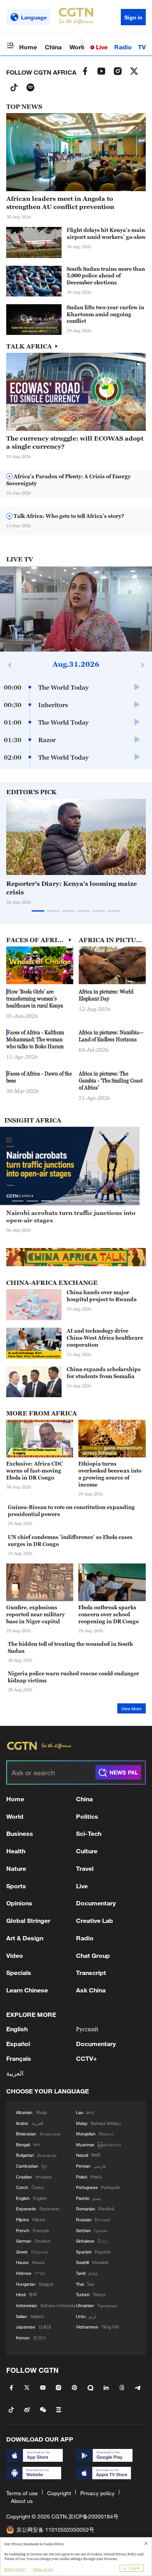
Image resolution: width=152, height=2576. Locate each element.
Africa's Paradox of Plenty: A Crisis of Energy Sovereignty (68, 480)
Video (15, 1955)
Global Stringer (28, 1920)
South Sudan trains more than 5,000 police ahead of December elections (106, 276)
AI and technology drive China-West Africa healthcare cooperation (105, 1338)
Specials (19, 1972)
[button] (41, 331)
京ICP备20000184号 (93, 2516)
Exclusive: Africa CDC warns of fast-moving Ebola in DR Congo (34, 1471)
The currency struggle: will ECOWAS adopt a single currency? (75, 442)
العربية (15, 2073)
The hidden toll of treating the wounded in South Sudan (70, 1647)
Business (20, 1833)
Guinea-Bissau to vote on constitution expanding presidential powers (71, 1511)
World (78, 47)
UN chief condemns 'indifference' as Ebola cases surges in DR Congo (70, 1541)
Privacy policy (97, 2493)
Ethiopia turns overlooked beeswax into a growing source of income (110, 1474)
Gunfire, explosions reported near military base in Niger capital (35, 1614)
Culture (87, 1851)
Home (28, 47)
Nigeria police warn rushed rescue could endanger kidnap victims (73, 1677)
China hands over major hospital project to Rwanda (102, 1296)
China (53, 47)
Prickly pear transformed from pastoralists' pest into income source (72, 1217)
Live (101, 47)
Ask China (91, 1990)
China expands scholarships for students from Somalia (104, 1373)
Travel (85, 1868)
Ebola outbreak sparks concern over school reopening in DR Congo (109, 1614)
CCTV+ (87, 2058)
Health (16, 1851)
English (17, 2029)
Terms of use (22, 2493)
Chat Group (93, 1955)
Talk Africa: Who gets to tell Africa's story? (68, 516)
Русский (87, 2029)
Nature (16, 1868)
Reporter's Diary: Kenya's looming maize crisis (72, 888)
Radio (123, 47)
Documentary (96, 1903)
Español (18, 2044)
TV (142, 47)
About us (22, 2501)
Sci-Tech (89, 1833)
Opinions (19, 1903)
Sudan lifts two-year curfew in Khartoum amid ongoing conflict (105, 314)
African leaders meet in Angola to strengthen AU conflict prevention (60, 203)
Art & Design (25, 1938)
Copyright (59, 2493)
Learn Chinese (27, 1990)
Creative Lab (95, 1920)
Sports (16, 1886)
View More (131, 1709)
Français (19, 2058)
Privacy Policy (15, 2569)
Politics (87, 1816)
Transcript (91, 1972)
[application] (76, 609)
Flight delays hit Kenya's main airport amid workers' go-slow (106, 234)
